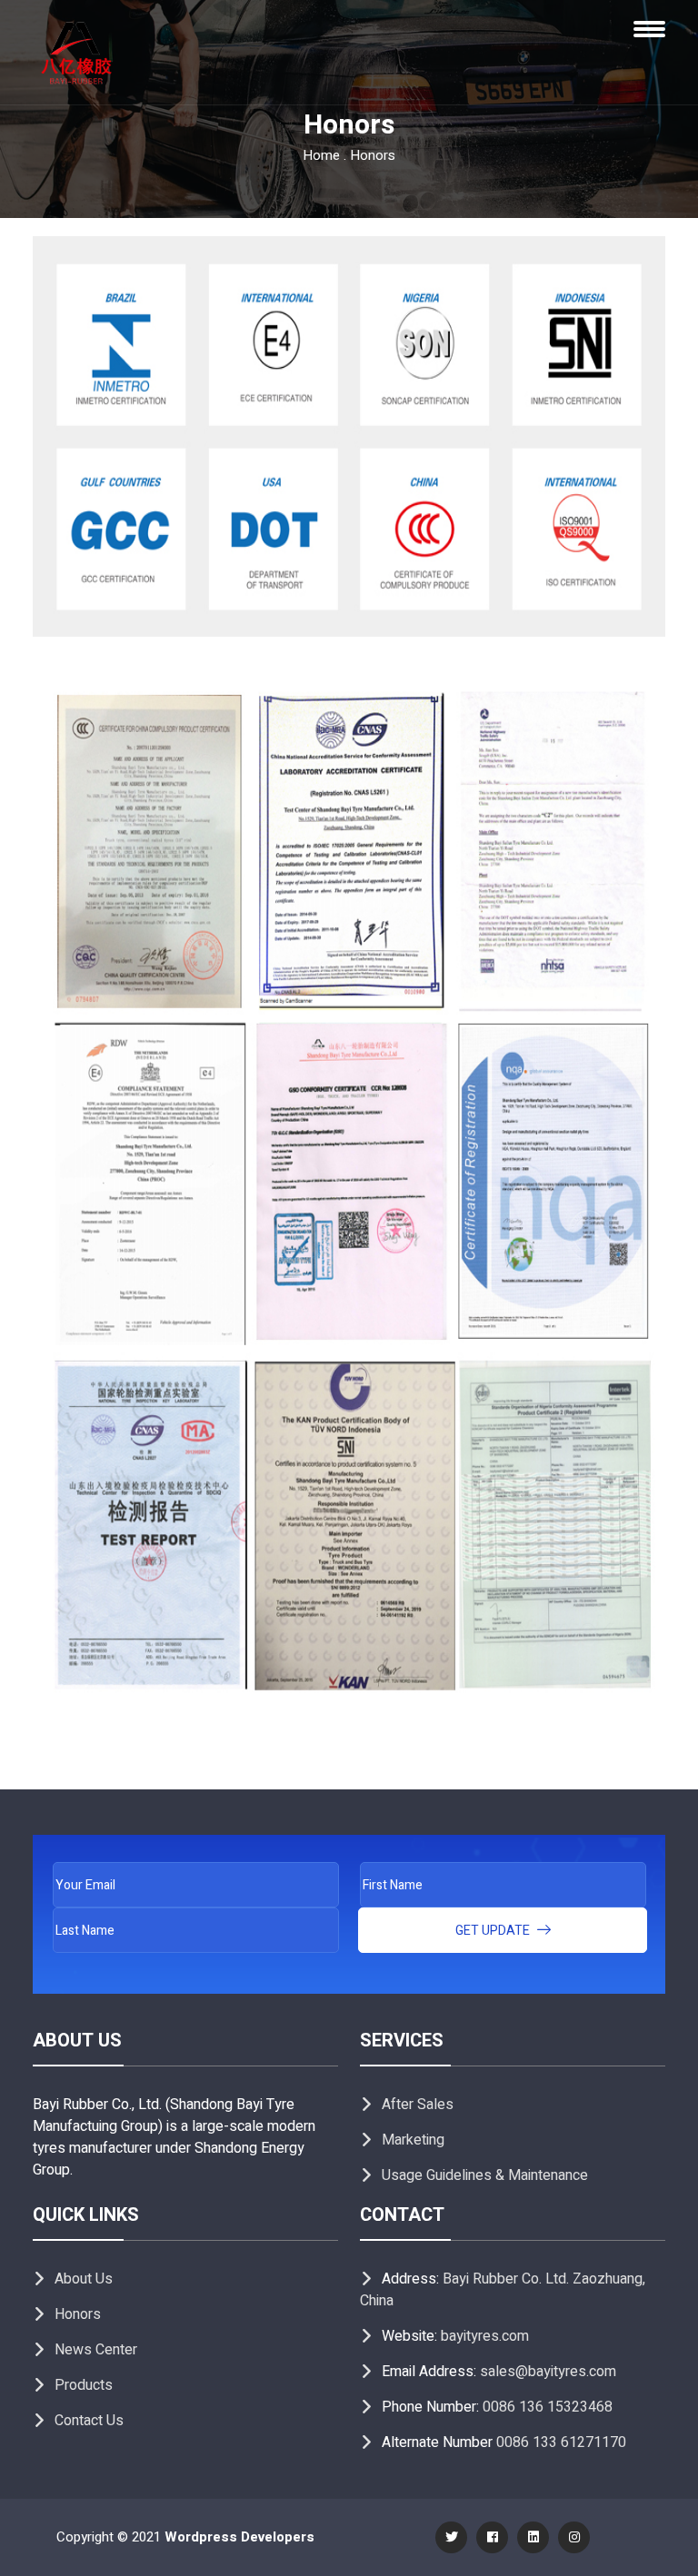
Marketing (413, 2140)
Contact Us (89, 2421)
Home (321, 155)
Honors (78, 2314)
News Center (96, 2350)
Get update (494, 1931)
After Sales (418, 2105)
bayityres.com (485, 2336)
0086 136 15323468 (548, 2407)
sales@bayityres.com (548, 2372)
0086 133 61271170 (561, 2442)
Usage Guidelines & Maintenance (485, 2175)
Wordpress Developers (239, 2537)
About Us (84, 2279)
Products (84, 2385)
